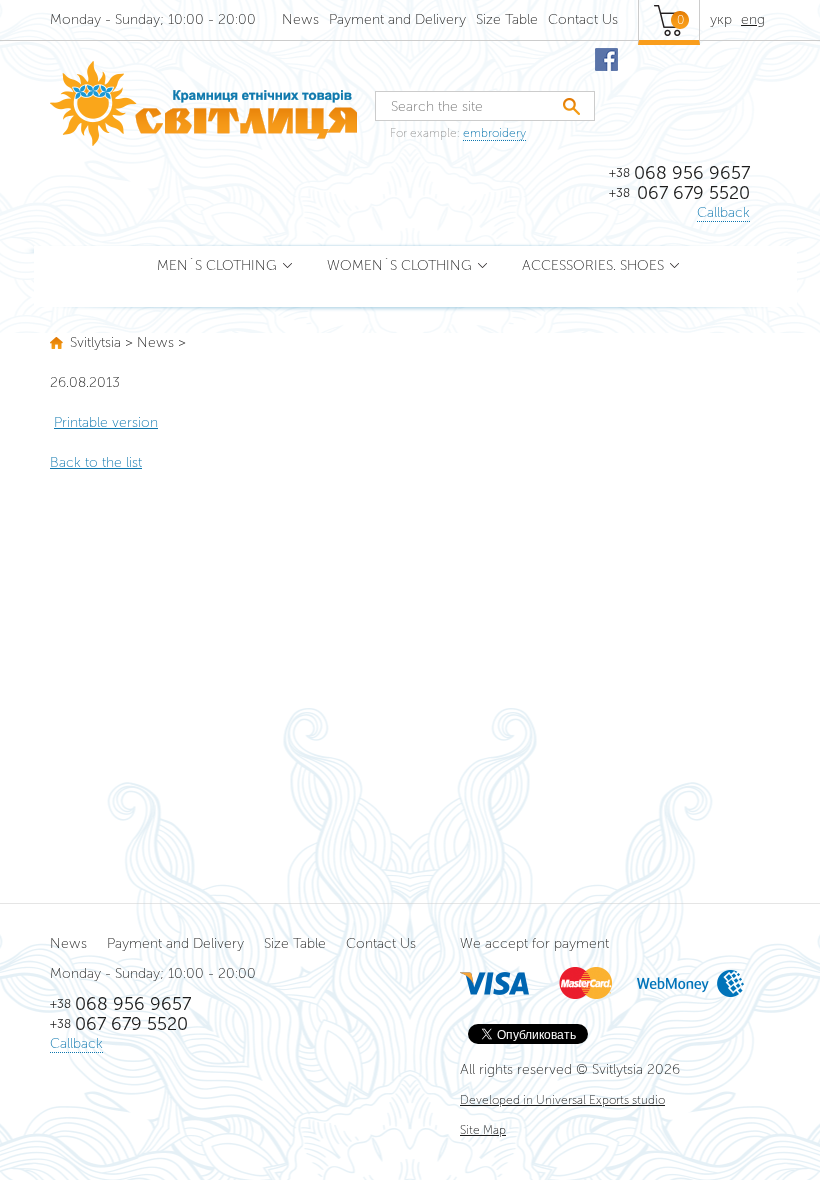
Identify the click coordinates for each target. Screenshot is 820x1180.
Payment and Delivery (397, 19)
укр (721, 19)
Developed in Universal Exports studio (562, 1100)
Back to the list (96, 462)
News (300, 19)
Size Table (507, 19)
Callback (723, 212)
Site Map (483, 1130)
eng (753, 19)
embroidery (494, 133)
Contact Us (583, 19)
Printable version (106, 422)
